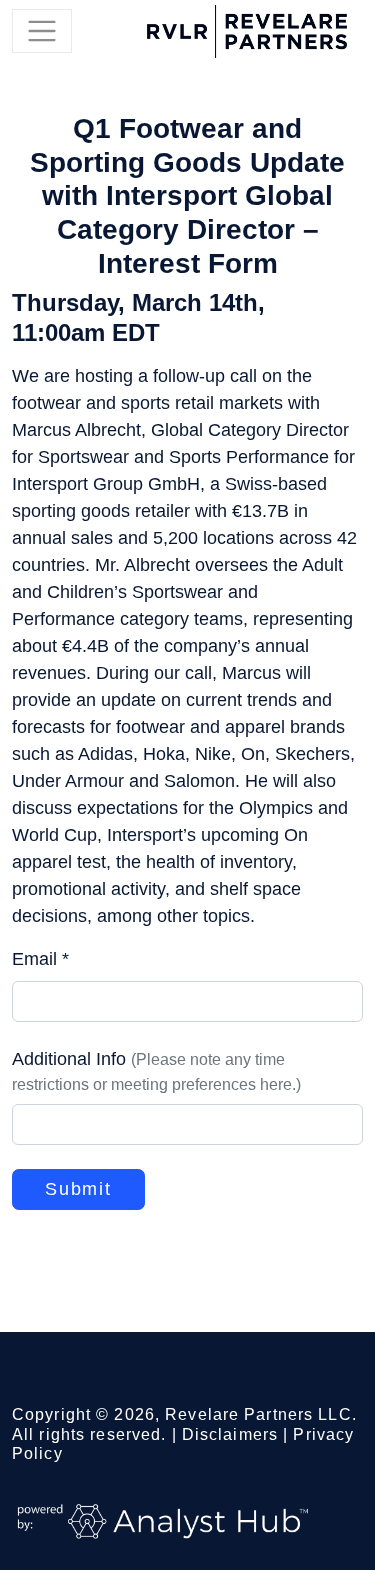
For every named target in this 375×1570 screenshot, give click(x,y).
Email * (40, 959)
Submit (78, 1189)
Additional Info (156, 1071)
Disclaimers (230, 1434)
